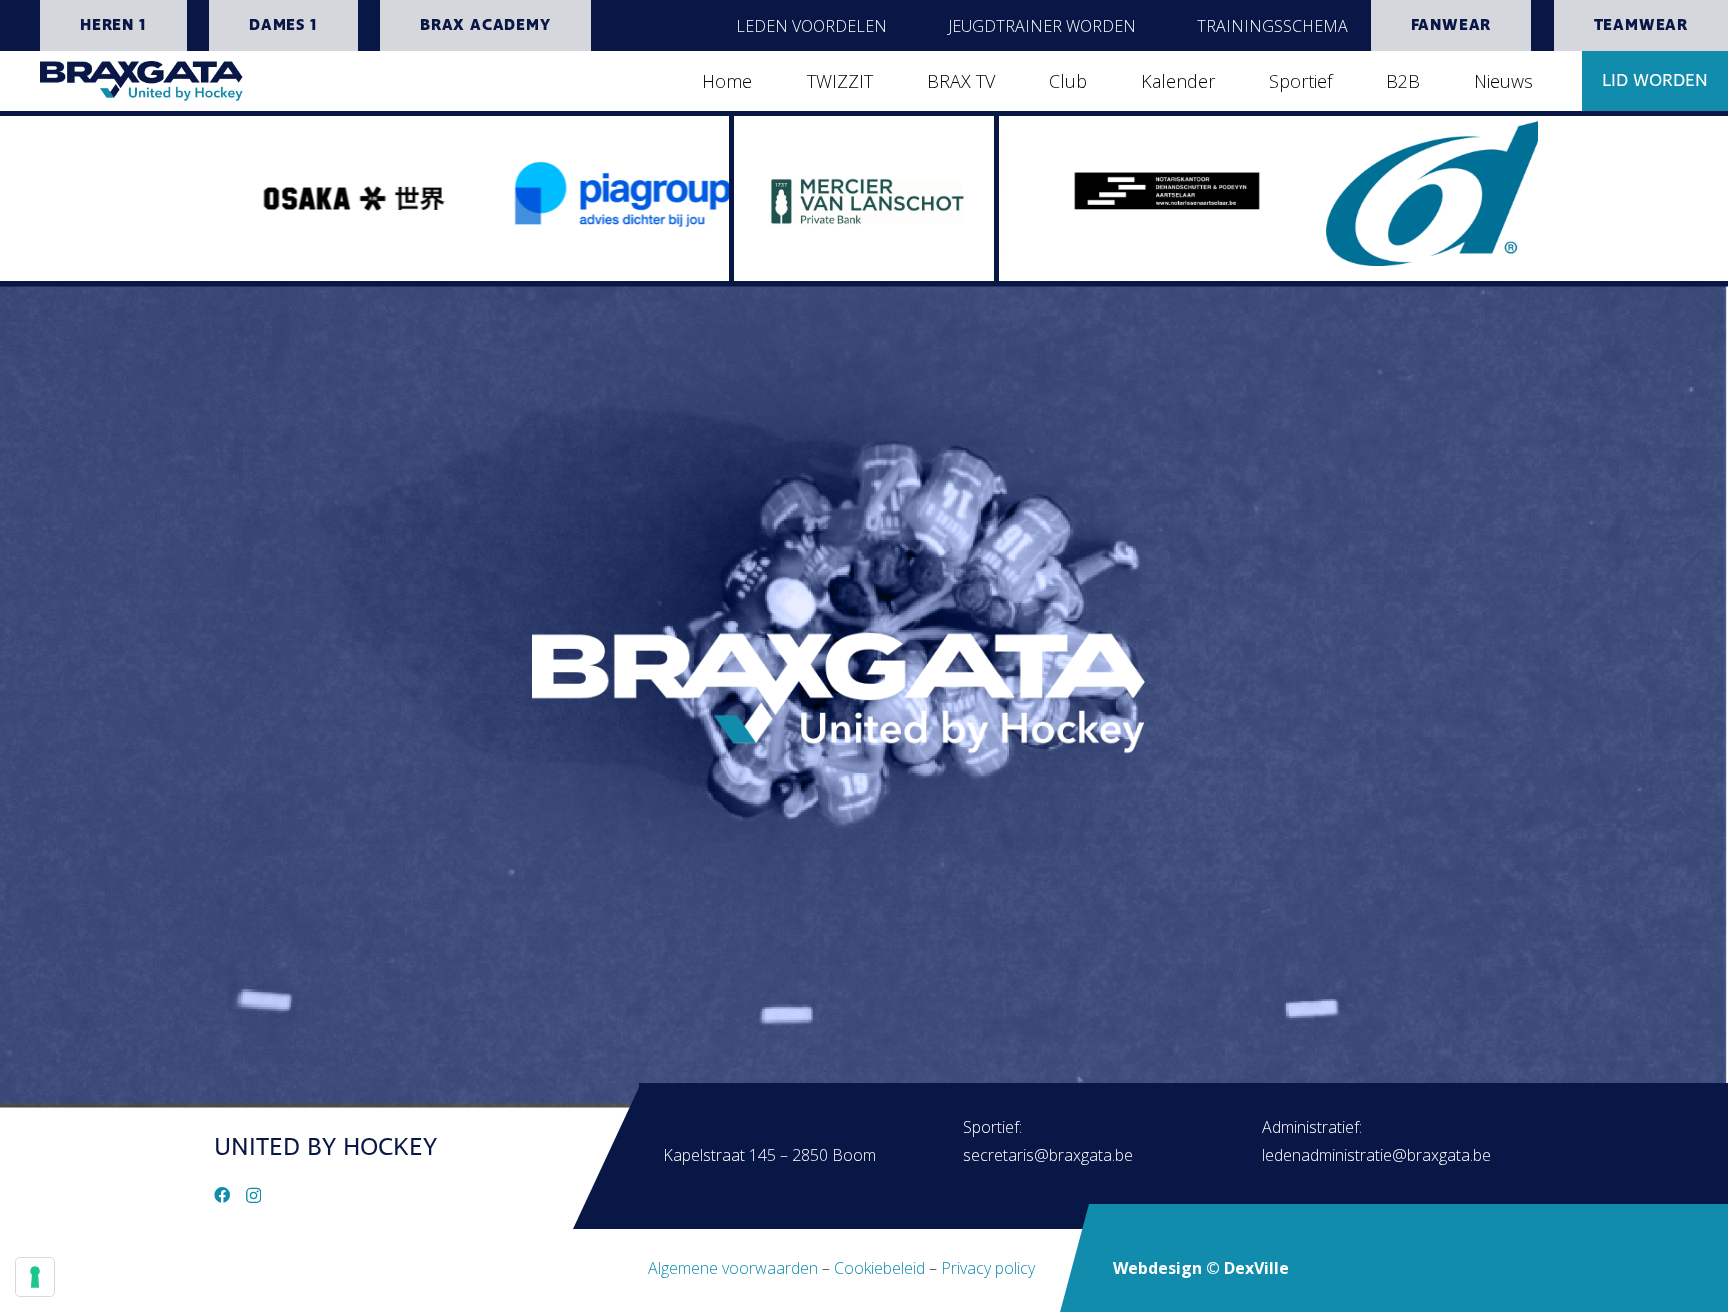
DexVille (1256, 1268)
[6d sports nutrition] (1297, 193)
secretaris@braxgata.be (1048, 1155)
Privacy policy (988, 1268)
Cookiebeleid (879, 1268)
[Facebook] (222, 1195)
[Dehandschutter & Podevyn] (1028, 185)
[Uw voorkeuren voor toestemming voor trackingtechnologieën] (35, 1277)
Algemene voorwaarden (733, 1268)
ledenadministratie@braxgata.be (1376, 1155)
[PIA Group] (484, 182)
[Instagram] (253, 1196)
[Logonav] (141, 81)
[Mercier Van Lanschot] (864, 198)
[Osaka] (214, 198)
